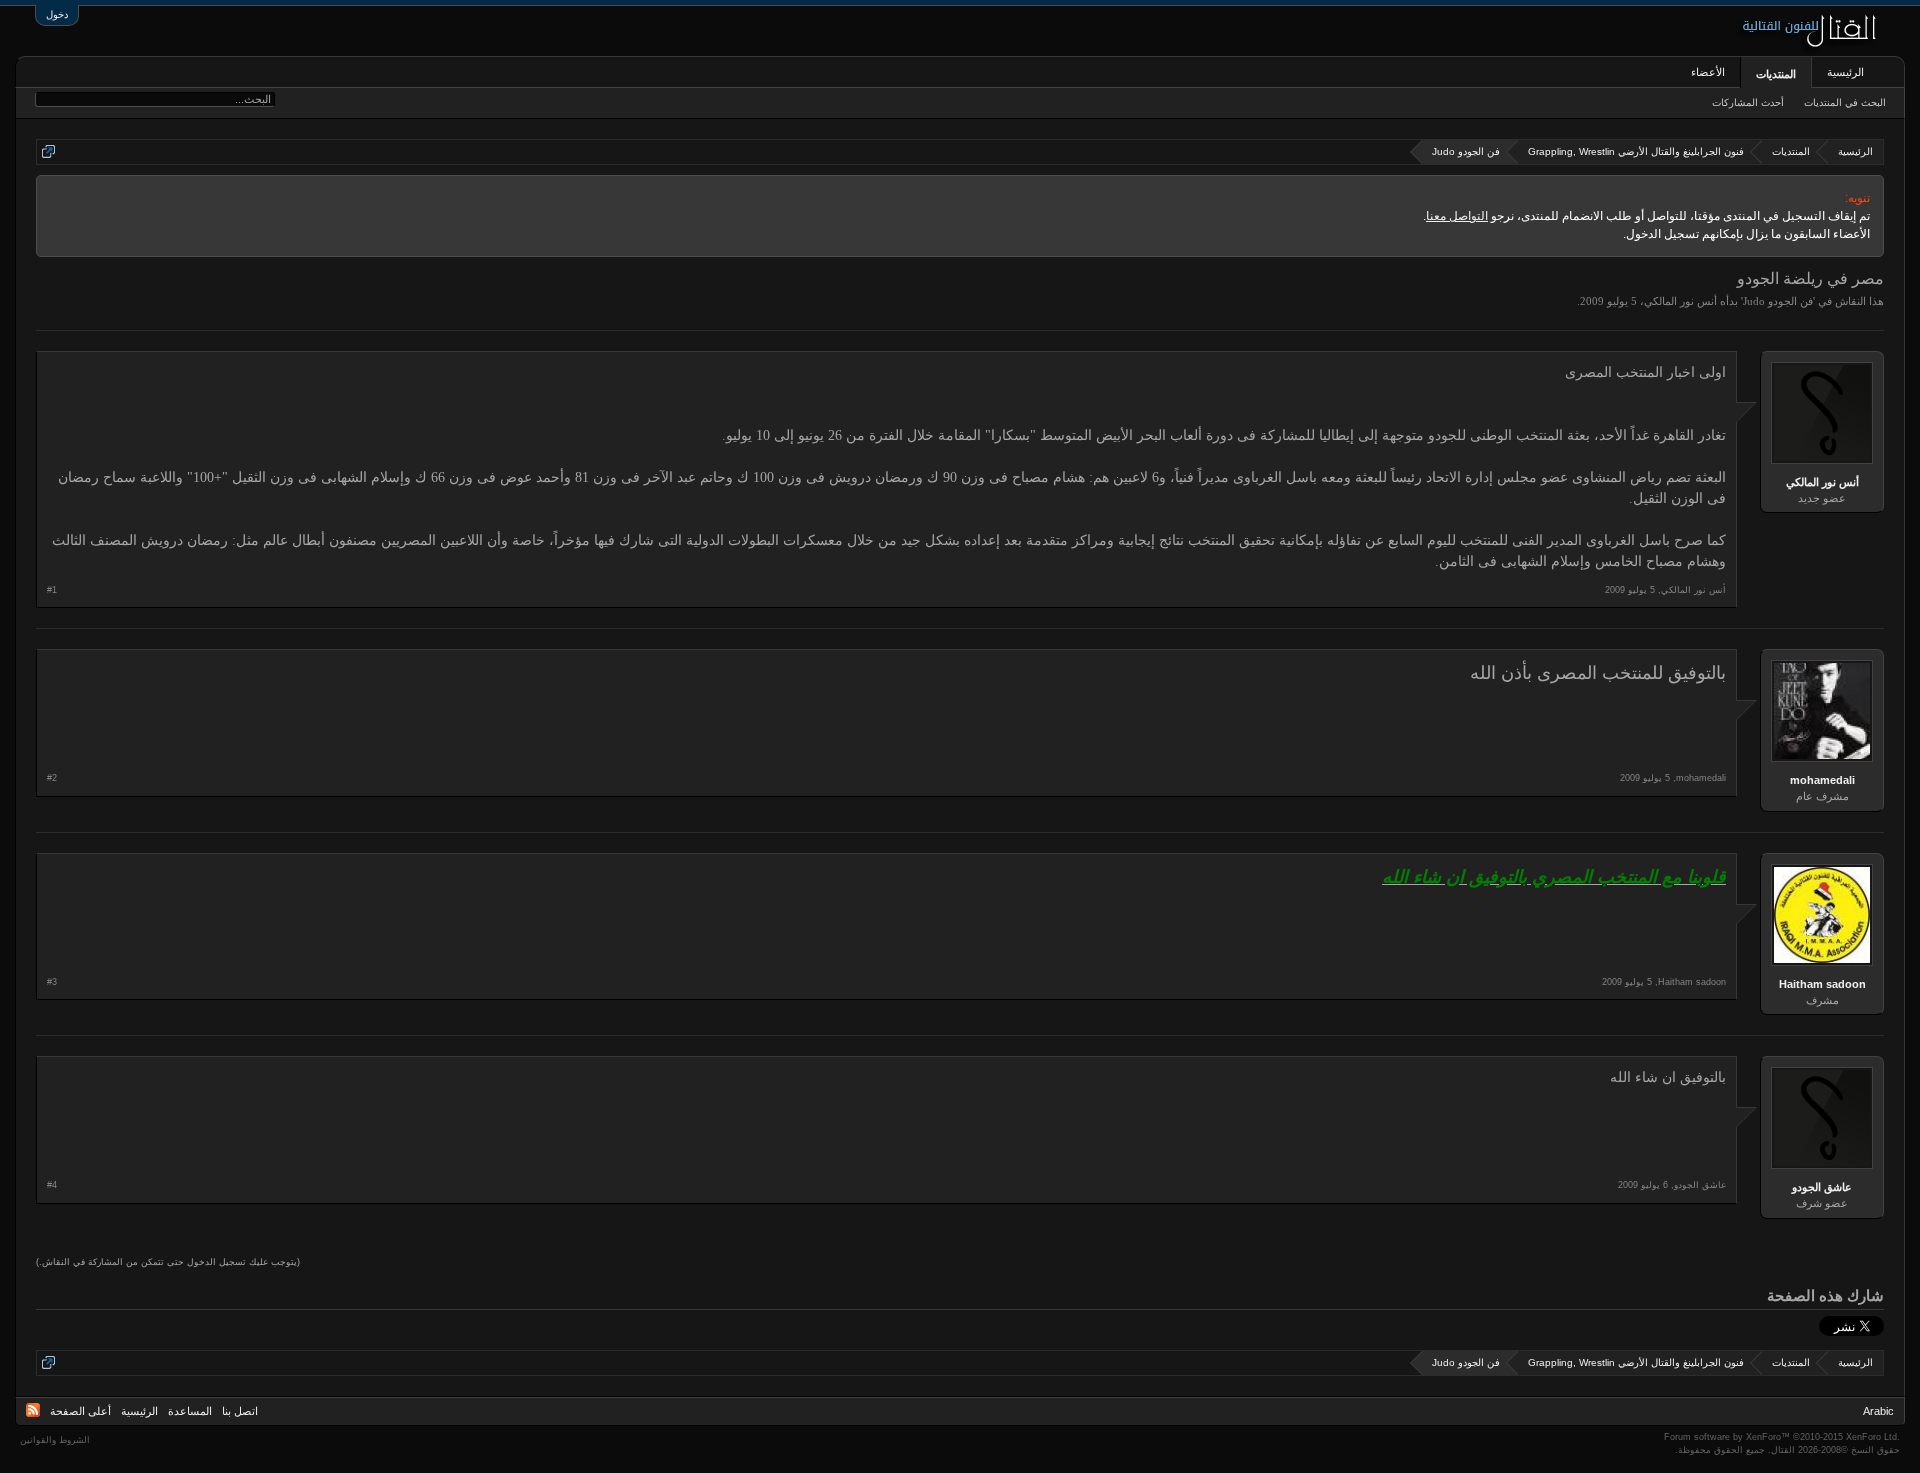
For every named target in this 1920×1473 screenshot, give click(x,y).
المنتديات (1776, 74)
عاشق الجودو (1822, 1187)
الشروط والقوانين (55, 1440)
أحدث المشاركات (1748, 102)
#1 (52, 590)
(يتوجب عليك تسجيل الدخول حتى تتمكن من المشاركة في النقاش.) (168, 1262)
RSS (33, 1410)
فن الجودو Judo (1778, 301)
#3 (52, 982)
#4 (52, 1185)
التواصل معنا (1457, 216)
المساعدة (190, 1411)
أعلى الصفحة (80, 1411)
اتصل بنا (240, 1411)
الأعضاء (1708, 72)
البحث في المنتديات (1845, 102)
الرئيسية (1845, 72)
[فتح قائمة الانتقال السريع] (48, 151)
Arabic (1878, 1411)
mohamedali (1822, 780)
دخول (57, 14)
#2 (52, 778)
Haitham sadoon (1822, 984)
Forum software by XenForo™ (1782, 1437)
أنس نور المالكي (1680, 301)
